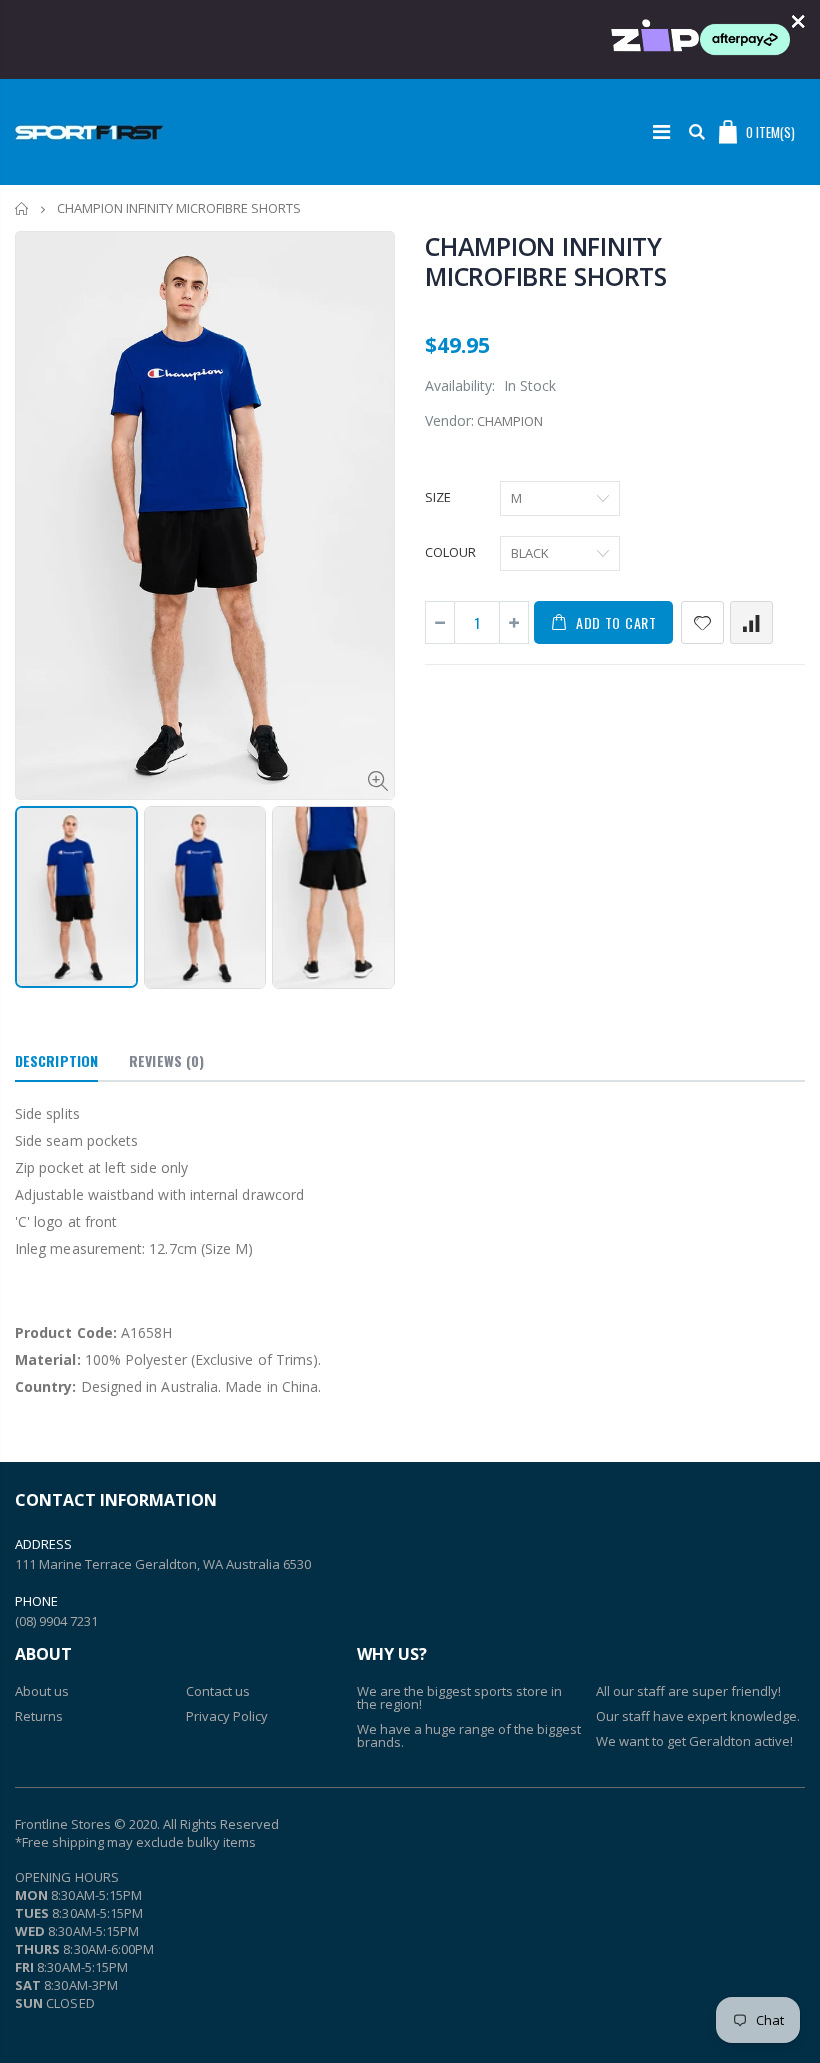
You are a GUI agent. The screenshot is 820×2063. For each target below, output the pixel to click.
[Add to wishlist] (702, 622)
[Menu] (661, 131)
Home (22, 208)
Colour (450, 552)
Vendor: (449, 420)
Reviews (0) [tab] (166, 1060)
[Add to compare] (751, 622)
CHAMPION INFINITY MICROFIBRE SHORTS (546, 261)
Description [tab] (56, 1060)
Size (438, 497)
